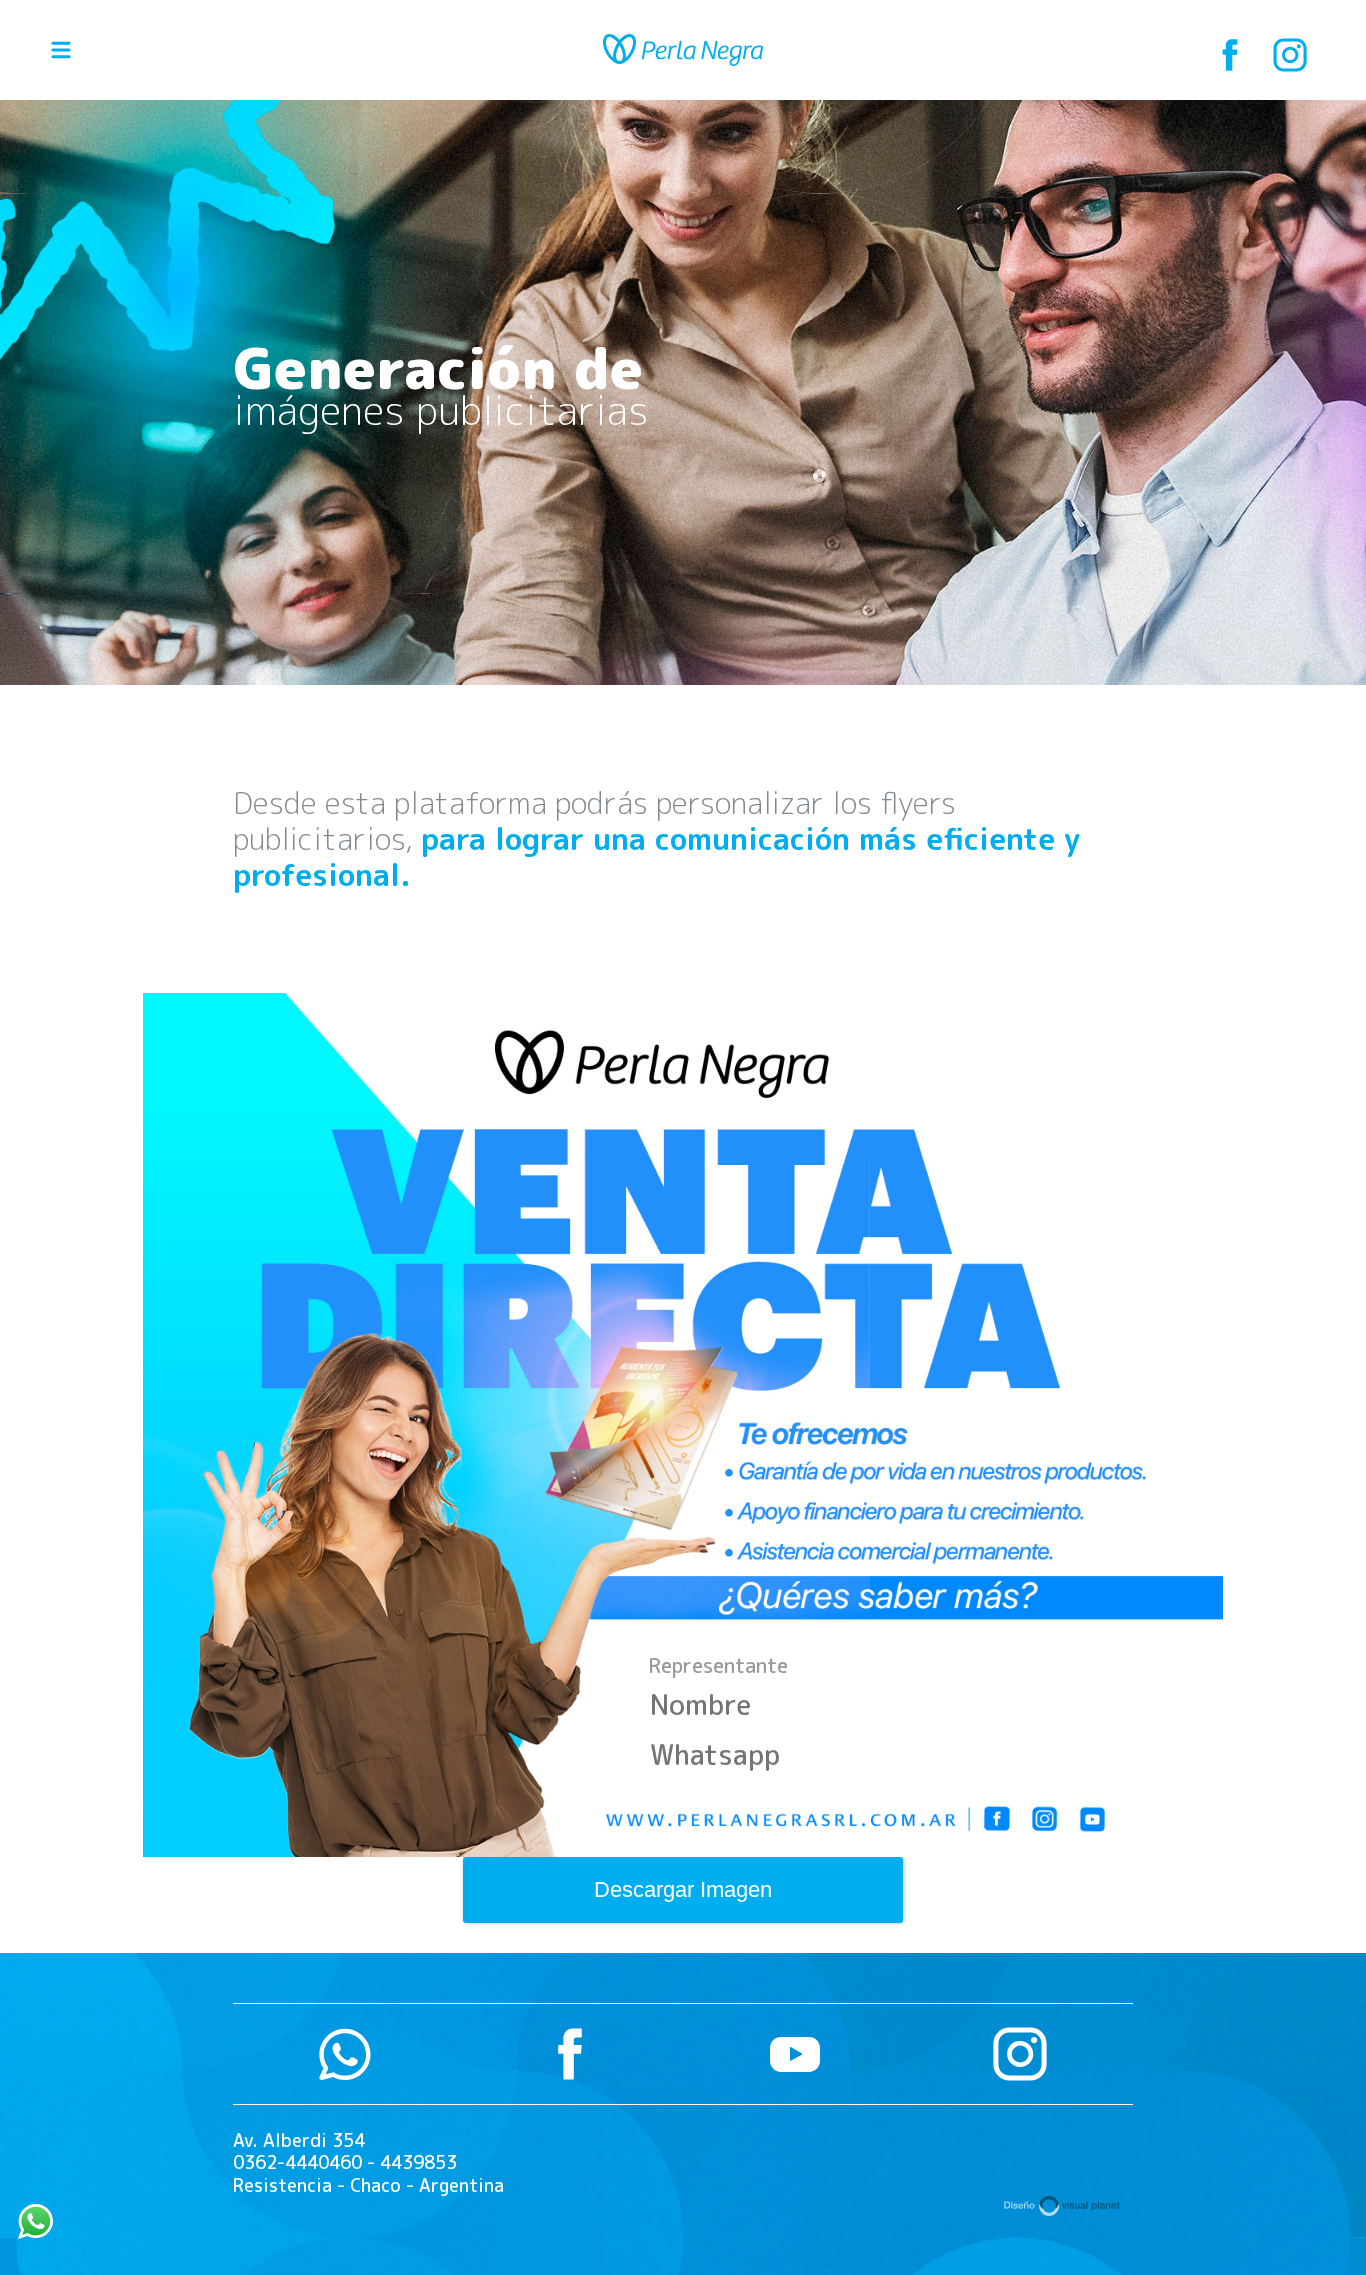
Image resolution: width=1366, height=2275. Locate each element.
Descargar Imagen (683, 1889)
